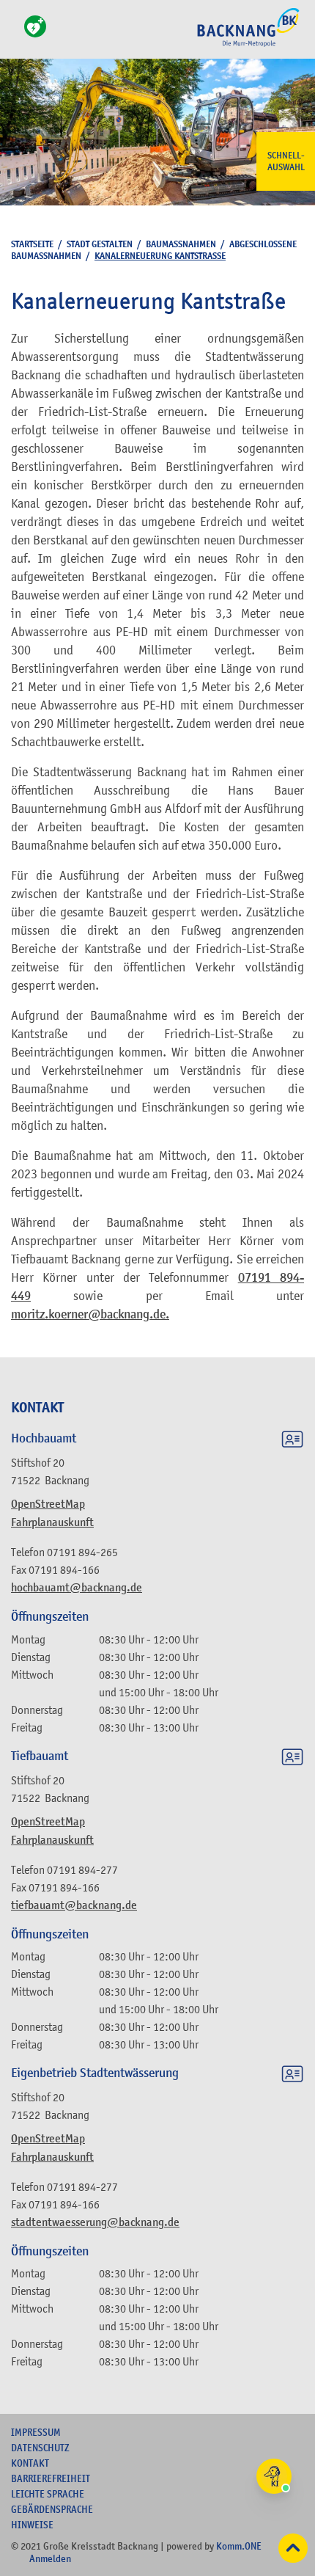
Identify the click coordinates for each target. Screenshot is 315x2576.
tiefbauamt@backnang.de (74, 1905)
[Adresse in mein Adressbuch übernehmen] (292, 1442)
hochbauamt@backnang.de (77, 1588)
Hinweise (32, 2525)
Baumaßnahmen (181, 244)
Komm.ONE (239, 2546)
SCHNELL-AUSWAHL (286, 161)
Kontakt (30, 2463)
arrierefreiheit (51, 2478)
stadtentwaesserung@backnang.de (95, 2222)
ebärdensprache (52, 2509)
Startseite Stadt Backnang (248, 45)
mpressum (36, 2432)
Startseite (32, 244)
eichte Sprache (48, 2494)
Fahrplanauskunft (52, 1522)
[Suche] (15, 35)
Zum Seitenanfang (293, 2548)
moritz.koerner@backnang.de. (90, 1314)
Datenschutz (40, 2448)
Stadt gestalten (100, 244)
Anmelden (50, 2558)
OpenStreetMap (48, 1504)
